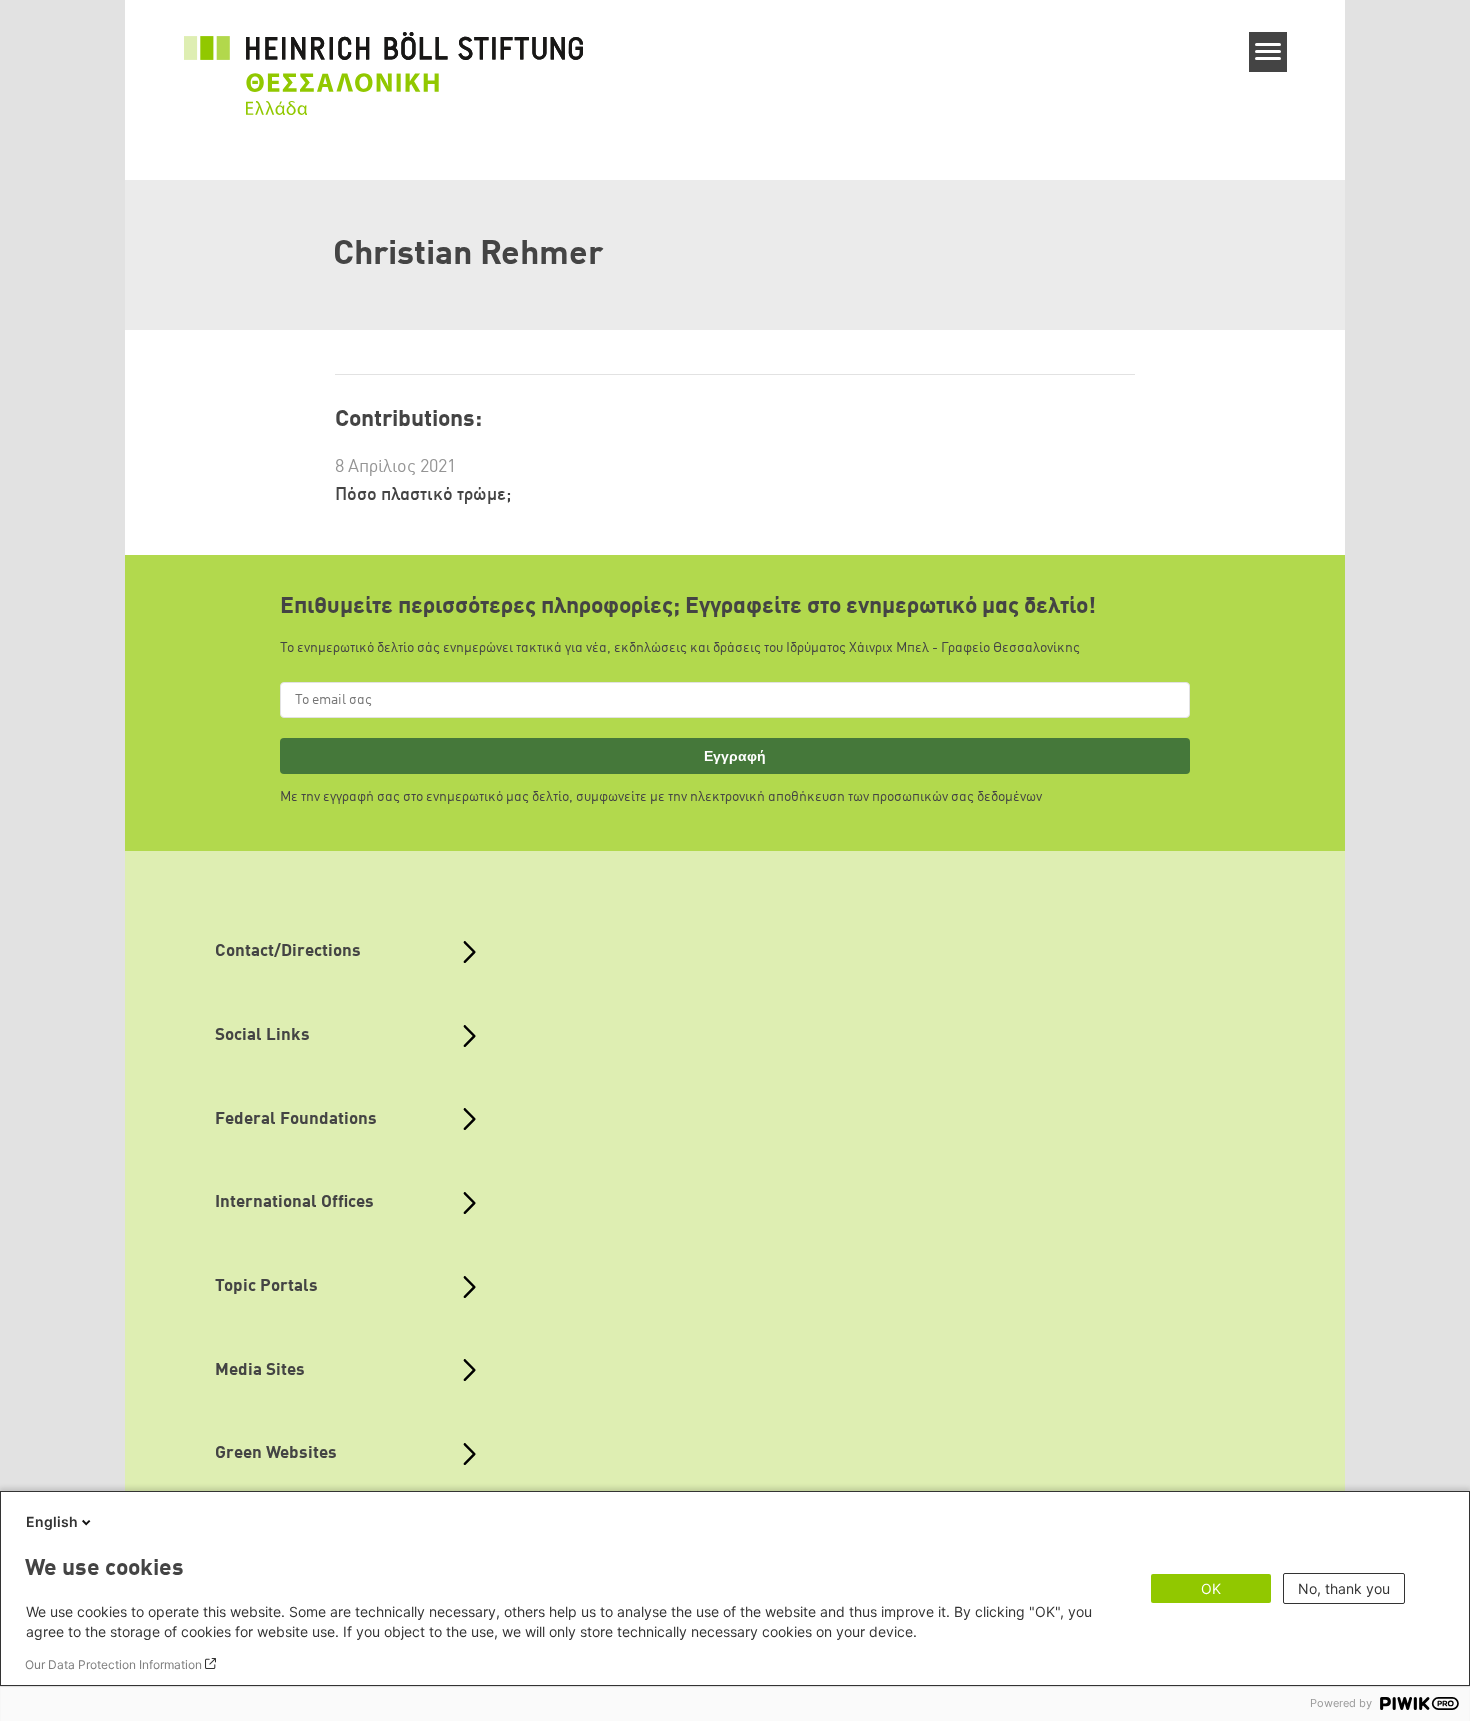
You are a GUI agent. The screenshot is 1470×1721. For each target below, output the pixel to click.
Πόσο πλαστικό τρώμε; (423, 495)
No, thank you (1344, 1588)
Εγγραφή (735, 756)
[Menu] (1268, 52)
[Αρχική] (384, 62)
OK (1211, 1588)
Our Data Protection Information (113, 1664)
